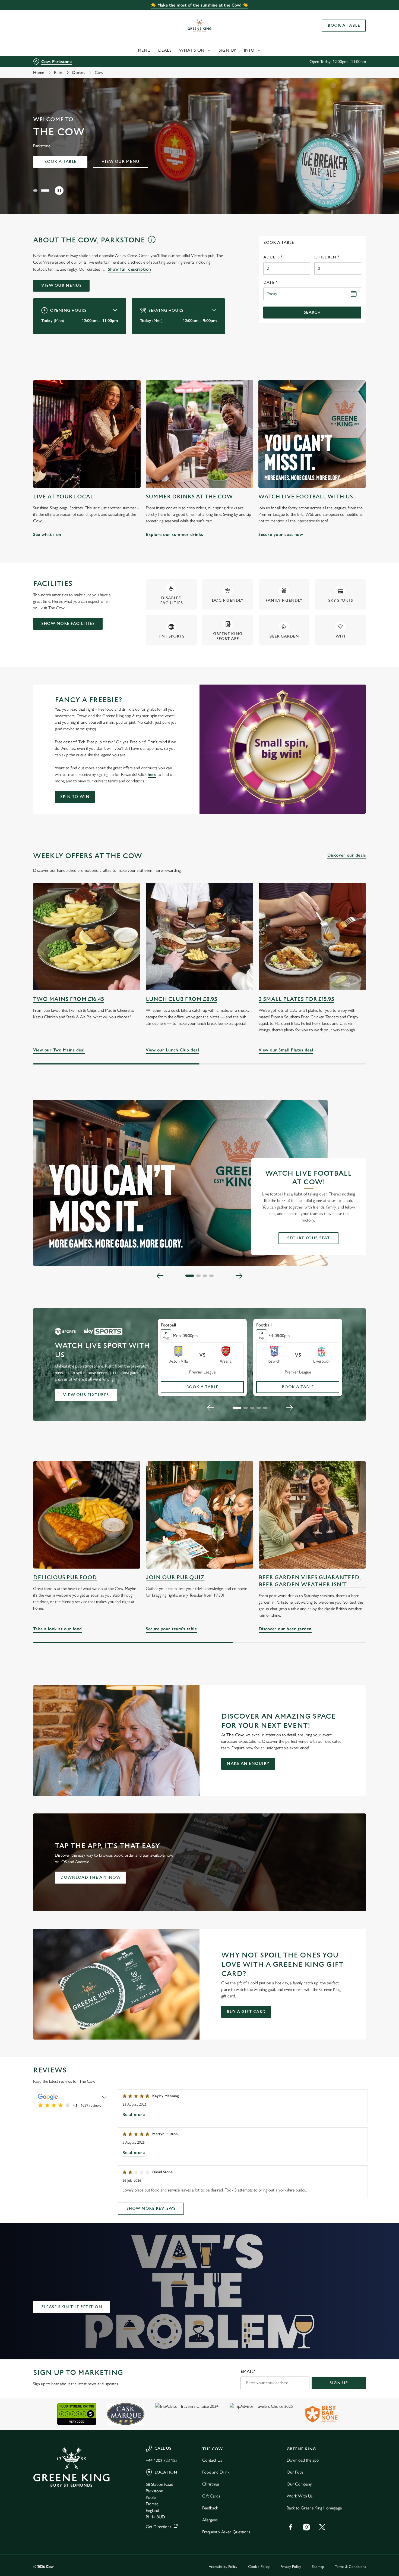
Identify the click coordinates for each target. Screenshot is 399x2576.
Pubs (58, 72)
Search (312, 312)
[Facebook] (291, 2527)
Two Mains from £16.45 (69, 999)
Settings (278, 57)
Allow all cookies (354, 14)
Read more (134, 2114)
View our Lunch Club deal (199, 937)
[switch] (156, 57)
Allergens (210, 2520)
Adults (273, 257)
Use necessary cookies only (354, 32)
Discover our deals (347, 855)
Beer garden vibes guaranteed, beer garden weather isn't (310, 1581)
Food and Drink (216, 2472)
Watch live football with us (306, 497)
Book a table (60, 162)
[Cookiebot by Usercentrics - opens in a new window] (35, 57)
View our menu (121, 162)
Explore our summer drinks (199, 434)
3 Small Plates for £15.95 (296, 999)
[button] (37, 191)
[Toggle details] (104, 2097)
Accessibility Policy (223, 2567)
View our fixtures (86, 1395)
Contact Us (212, 2460)
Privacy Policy (291, 2567)
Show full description (129, 269)
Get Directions (159, 2527)
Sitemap (318, 2567)
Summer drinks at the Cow (189, 497)
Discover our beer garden (312, 1515)
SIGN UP (339, 2383)
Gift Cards (211, 2496)
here (152, 774)
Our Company (299, 2484)
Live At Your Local (63, 497)
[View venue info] (152, 242)
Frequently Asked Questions (226, 2532)
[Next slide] (239, 1276)
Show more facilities (68, 624)
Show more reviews (151, 2208)
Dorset (79, 72)
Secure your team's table (199, 1515)
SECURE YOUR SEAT (308, 1238)
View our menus (61, 285)
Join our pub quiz (175, 1577)
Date (270, 282)
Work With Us (300, 2496)
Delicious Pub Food (65, 1577)
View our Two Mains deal (87, 937)
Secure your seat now (312, 434)
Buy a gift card (246, 2012)
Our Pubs (295, 2472)
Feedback (210, 2508)
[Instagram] (306, 2527)
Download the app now (90, 1877)
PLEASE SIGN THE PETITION (72, 2307)
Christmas (211, 2484)
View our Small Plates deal (312, 937)
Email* (248, 2372)
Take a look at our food (87, 1515)
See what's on (87, 434)
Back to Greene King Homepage (314, 2508)
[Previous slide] (160, 1276)
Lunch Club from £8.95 (181, 999)
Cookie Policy (259, 2567)
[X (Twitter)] (322, 2527)
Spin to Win (75, 797)
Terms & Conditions (350, 2567)
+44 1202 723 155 (162, 2460)
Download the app (303, 2460)
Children (327, 257)
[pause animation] (59, 191)
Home (39, 72)
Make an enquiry (248, 1764)
